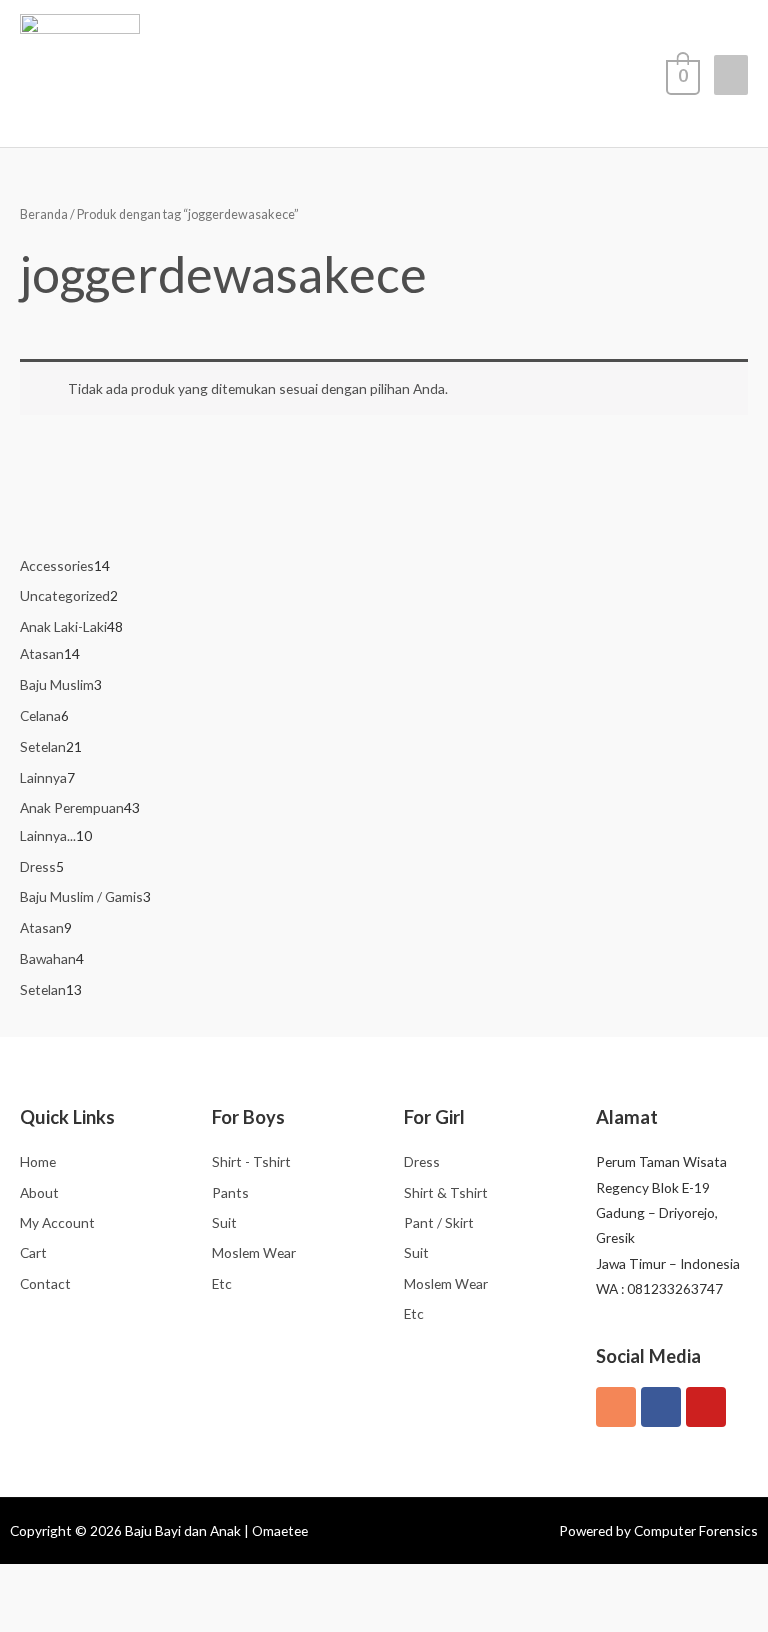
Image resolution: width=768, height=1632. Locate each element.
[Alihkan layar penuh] (78, 1582)
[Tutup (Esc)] (184, 1582)
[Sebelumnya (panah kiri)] (25, 1616)
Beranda (44, 214)
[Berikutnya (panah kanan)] (78, 1616)
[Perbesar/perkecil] (25, 1582)
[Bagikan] (131, 1582)
